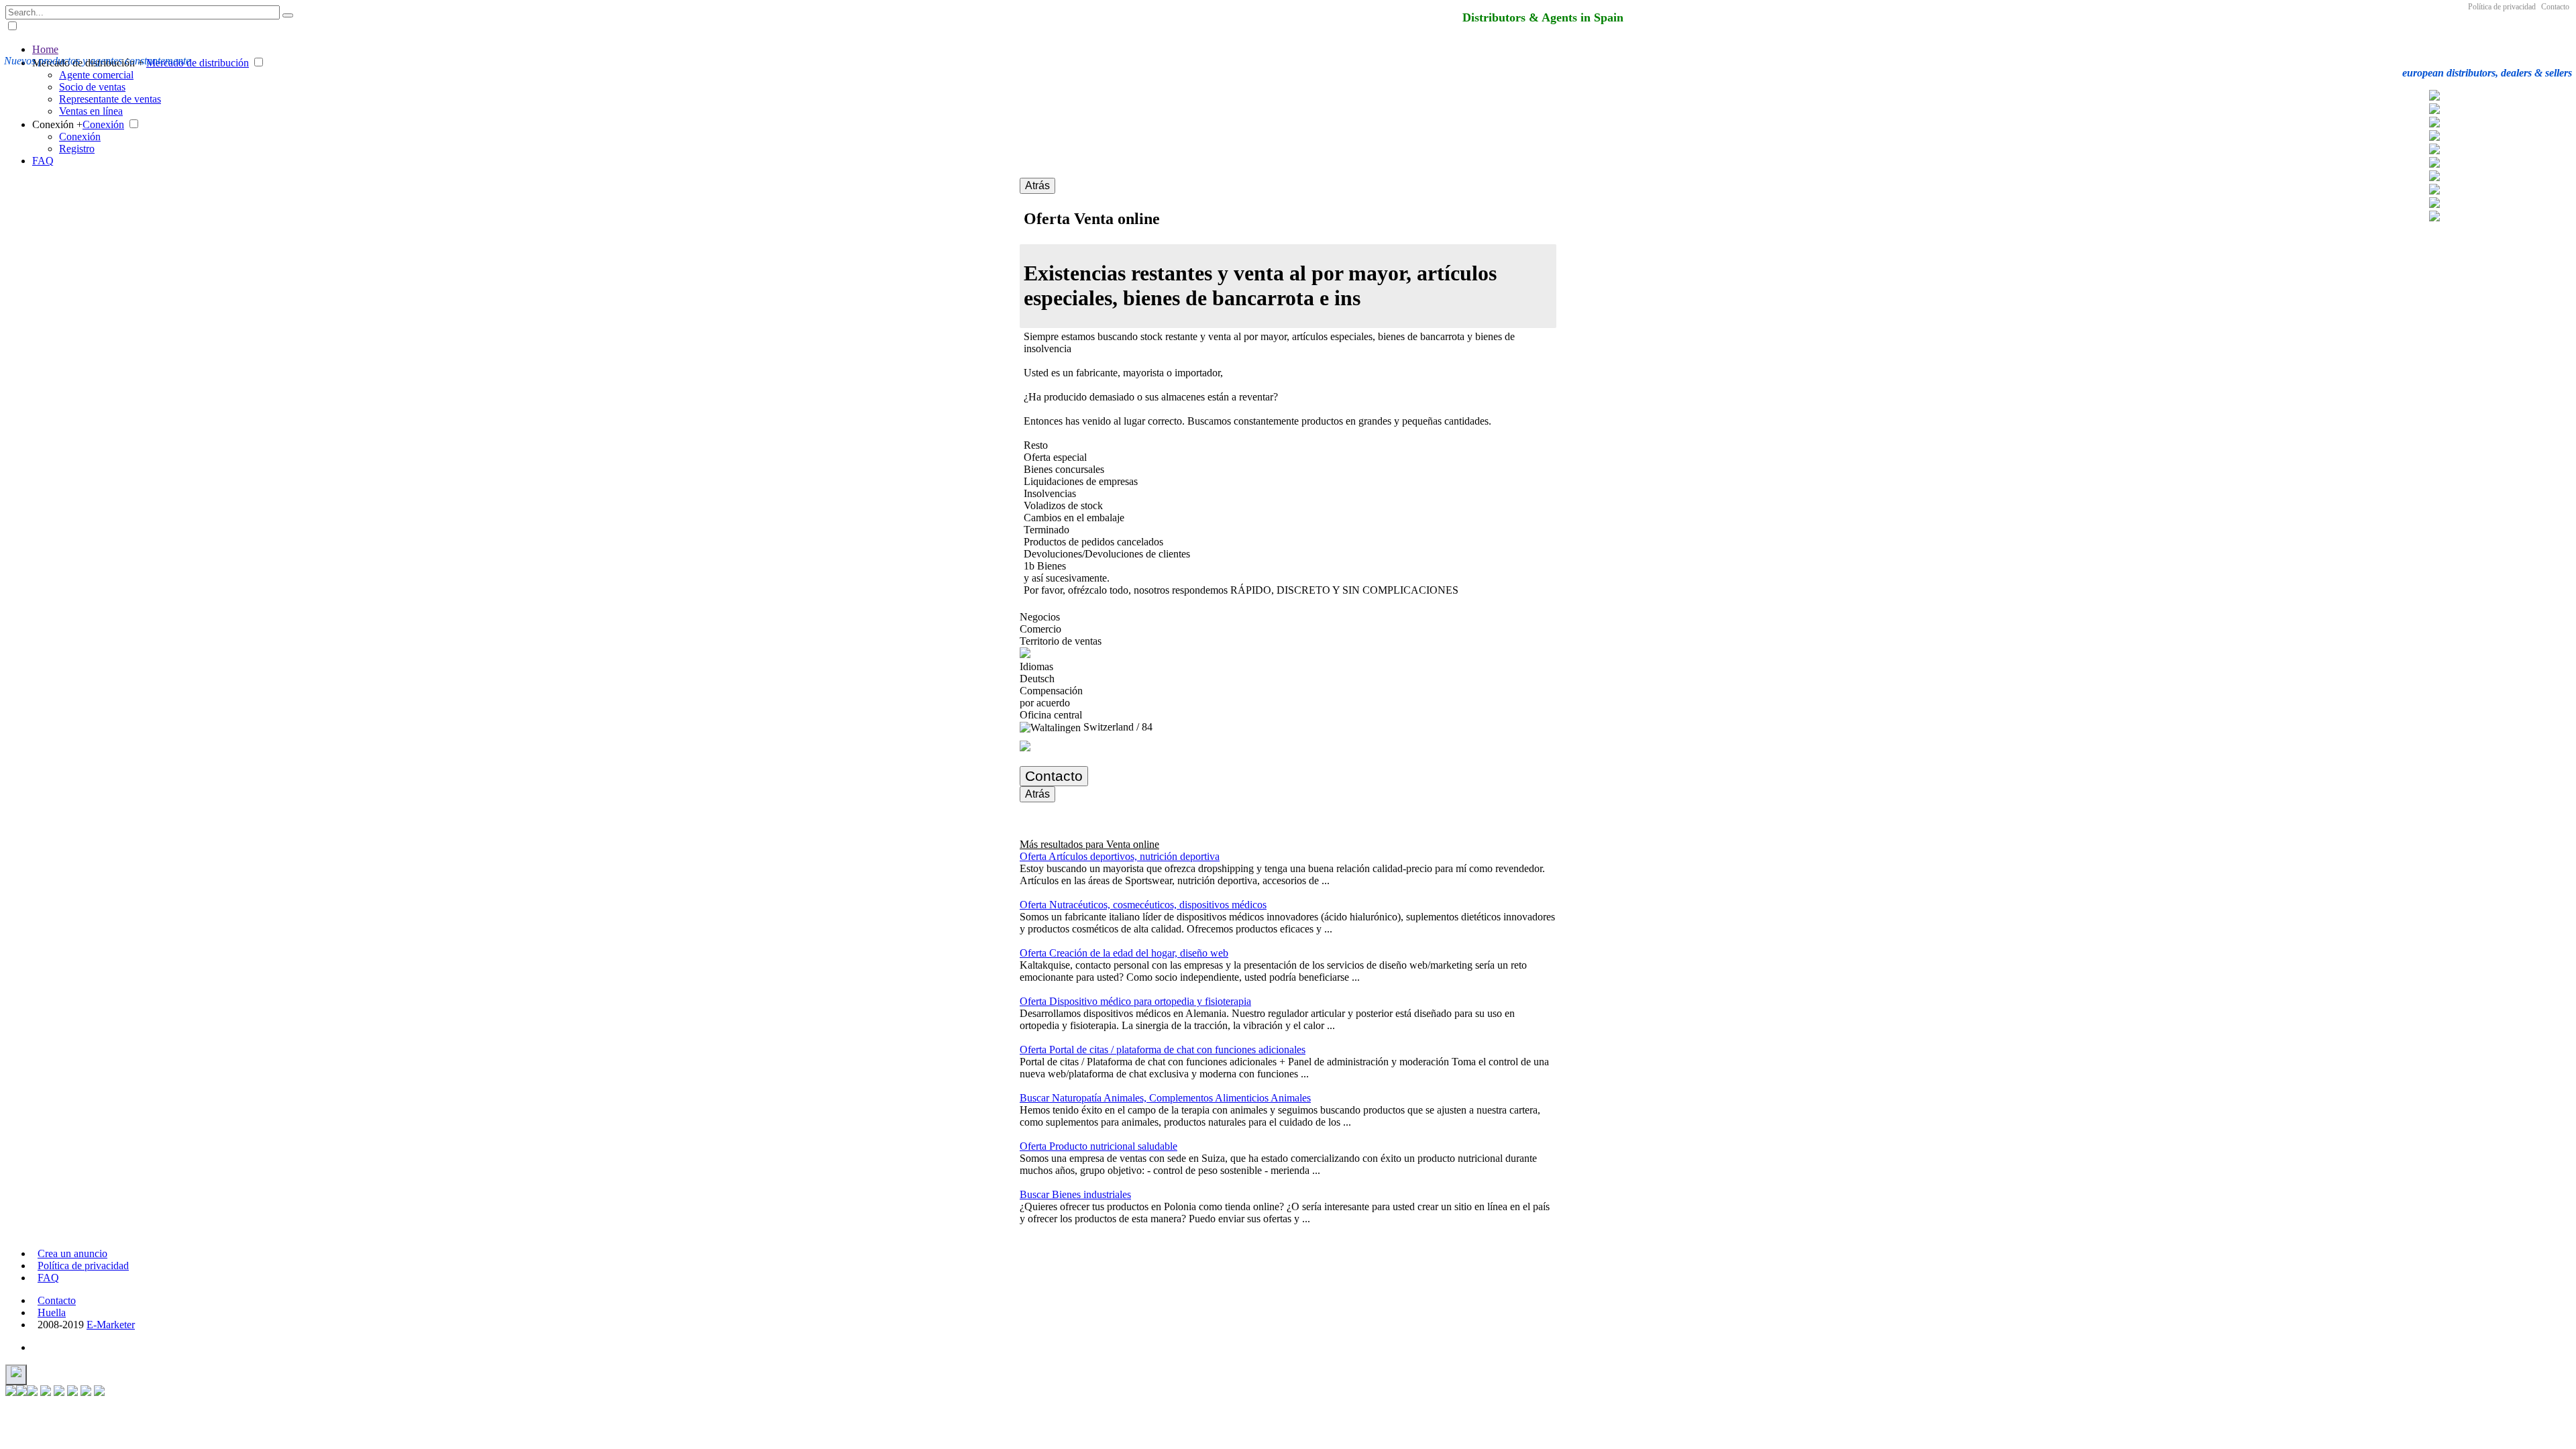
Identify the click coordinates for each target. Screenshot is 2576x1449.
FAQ (43, 161)
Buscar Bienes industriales (1075, 1194)
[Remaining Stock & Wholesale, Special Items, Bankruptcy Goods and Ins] (2434, 191)
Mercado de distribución (198, 63)
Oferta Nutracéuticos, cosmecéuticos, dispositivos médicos (1143, 905)
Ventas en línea (91, 111)
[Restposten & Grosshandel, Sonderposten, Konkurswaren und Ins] (2434, 97)
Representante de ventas (110, 99)
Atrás (1037, 185)
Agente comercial (96, 75)
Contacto (2555, 7)
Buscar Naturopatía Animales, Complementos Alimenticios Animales (1165, 1098)
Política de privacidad (2502, 7)
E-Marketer (111, 1325)
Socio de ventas (92, 87)
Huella (52, 1312)
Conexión (103, 124)
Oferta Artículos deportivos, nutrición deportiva (1120, 856)
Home (45, 49)
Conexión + (57, 124)
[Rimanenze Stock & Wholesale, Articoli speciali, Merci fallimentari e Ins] (2434, 137)
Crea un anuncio (72, 1253)
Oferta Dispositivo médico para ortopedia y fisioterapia (1135, 1001)
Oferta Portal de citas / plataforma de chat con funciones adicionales (1163, 1050)
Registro (77, 149)
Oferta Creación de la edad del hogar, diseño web (1124, 953)
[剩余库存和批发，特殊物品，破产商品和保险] (2434, 177)
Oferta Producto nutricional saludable (1098, 1146)
